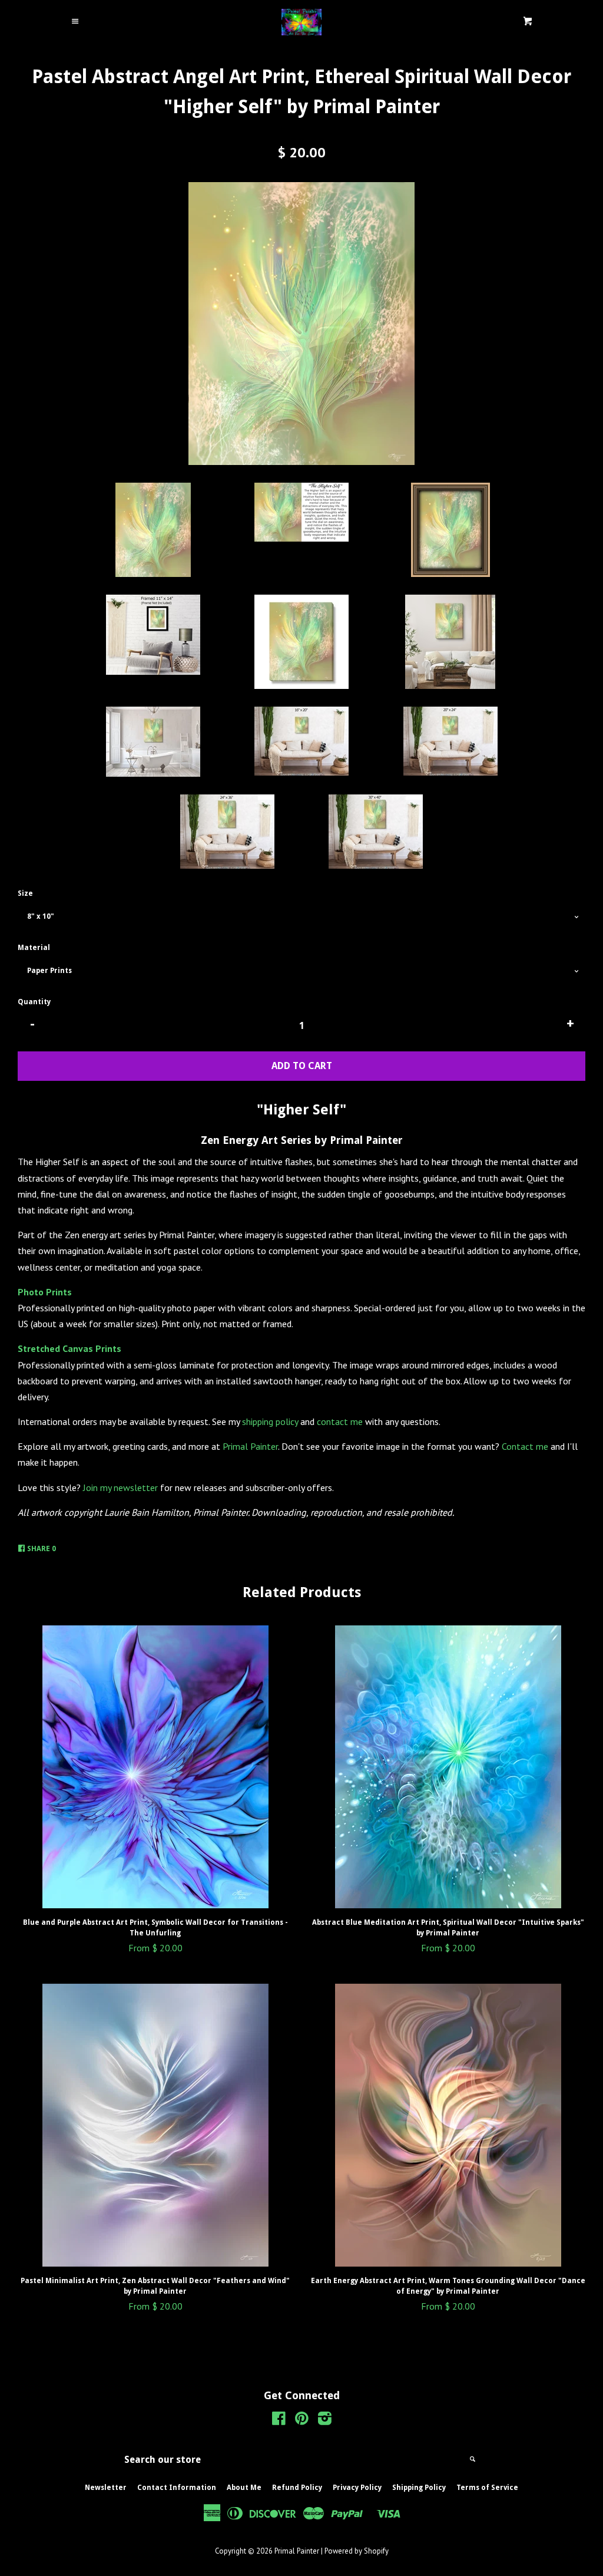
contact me (340, 1421)
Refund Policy (297, 2488)
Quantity (34, 1002)
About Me (244, 2488)
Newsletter (106, 2488)
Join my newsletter (120, 1487)
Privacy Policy (357, 2488)
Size (25, 893)
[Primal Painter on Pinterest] (302, 2420)
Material (34, 948)
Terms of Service (487, 2488)
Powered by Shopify (357, 2551)
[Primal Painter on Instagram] (325, 2420)
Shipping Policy (419, 2488)
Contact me (525, 1446)
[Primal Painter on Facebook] (279, 2420)
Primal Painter (250, 1446)
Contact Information (177, 2488)
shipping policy (270, 1421)
